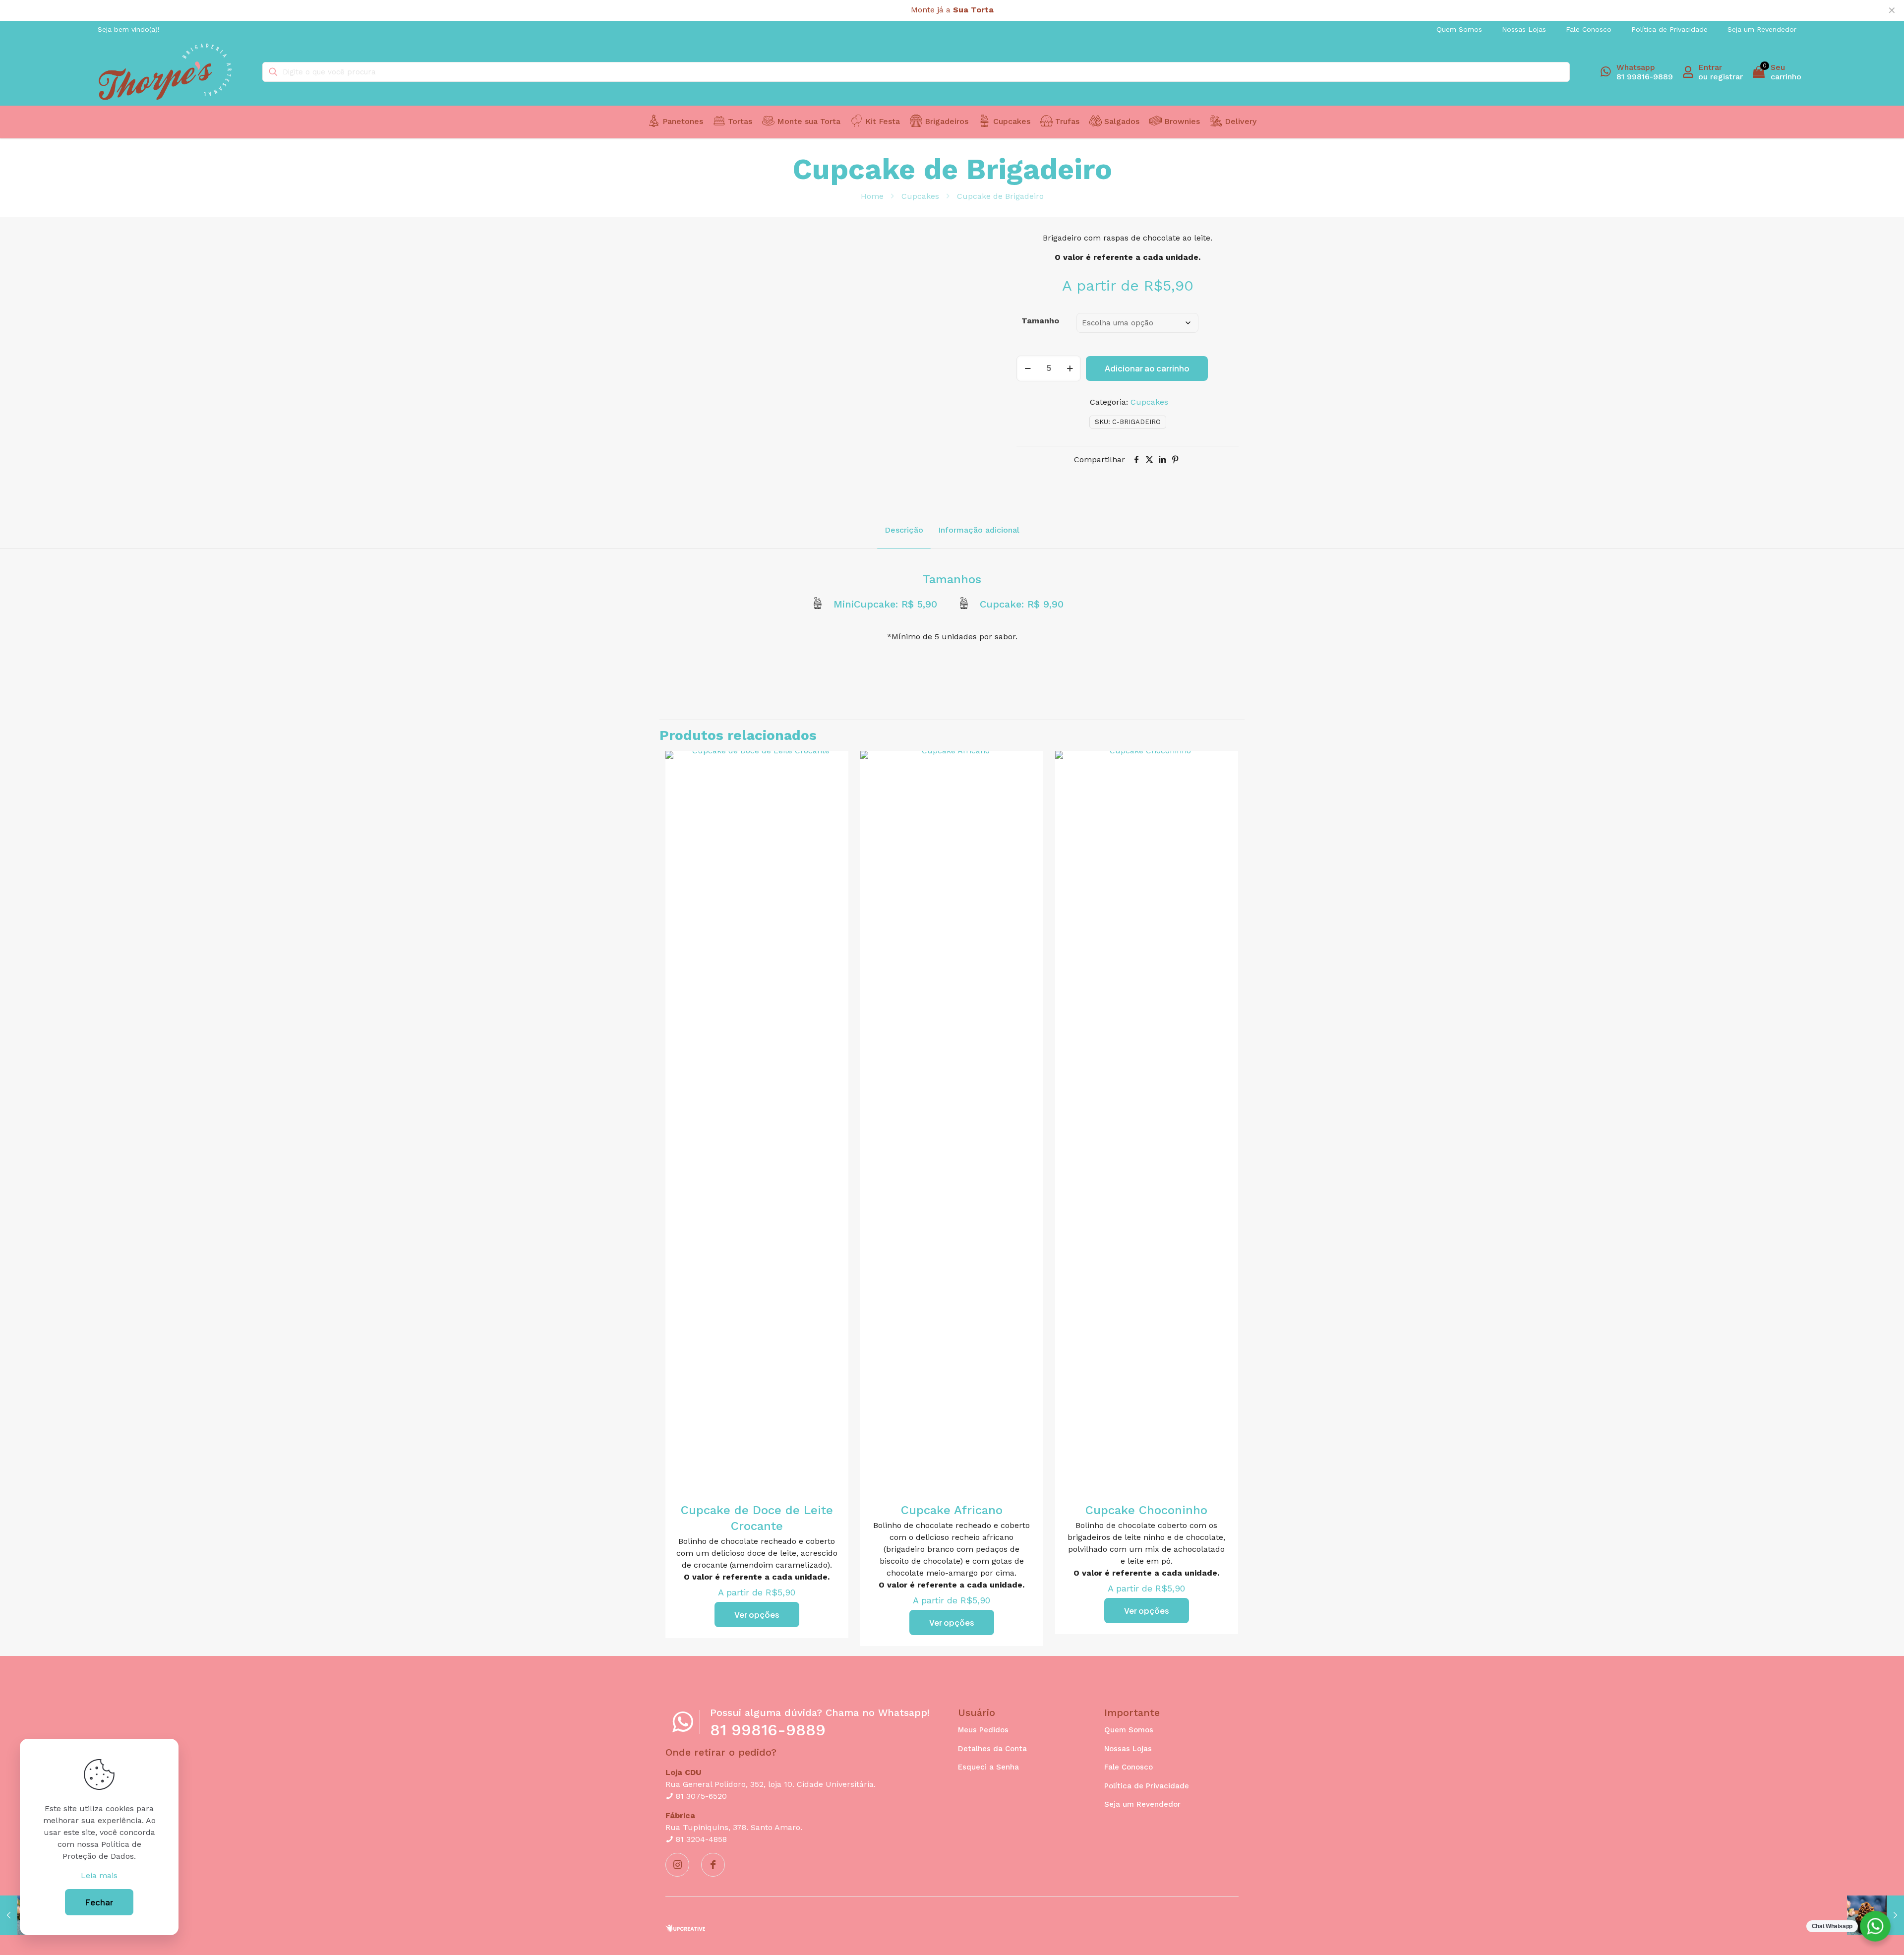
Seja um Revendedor (1142, 1804)
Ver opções (757, 1615)
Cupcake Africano (952, 1510)
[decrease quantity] (1028, 368)
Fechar (99, 1902)
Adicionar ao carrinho (1147, 368)
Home (872, 196)
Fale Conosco (1129, 1767)
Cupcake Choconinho (1146, 1510)
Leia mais (99, 1875)
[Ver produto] (834, 765)
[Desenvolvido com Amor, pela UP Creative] (685, 1929)
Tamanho (1040, 321)
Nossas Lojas (1128, 1749)
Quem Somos (1129, 1730)
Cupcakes (920, 196)
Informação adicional (979, 530)
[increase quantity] (1070, 368)
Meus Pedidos (983, 1730)
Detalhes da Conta (992, 1749)
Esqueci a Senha (988, 1767)
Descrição (904, 530)
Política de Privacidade (1147, 1786)
